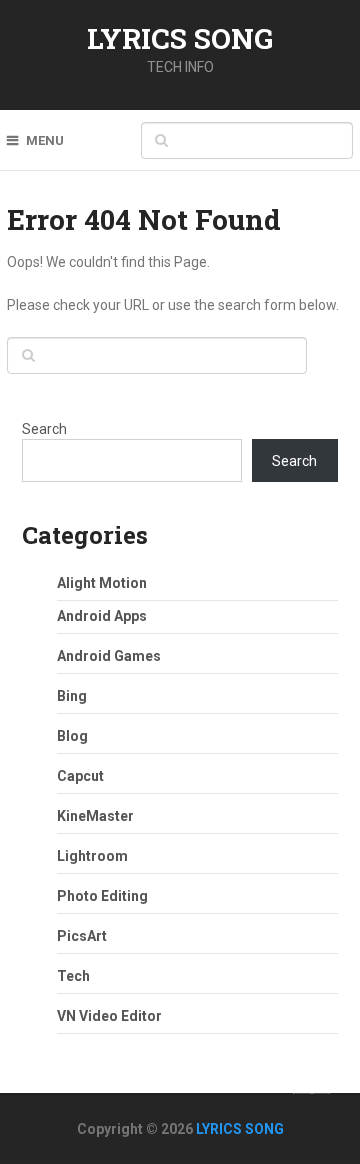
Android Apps (102, 616)
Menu (45, 140)
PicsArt (82, 936)
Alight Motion (102, 583)
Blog (72, 736)
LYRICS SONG (180, 38)
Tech (73, 976)
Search (44, 429)
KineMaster (95, 816)
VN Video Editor (109, 1016)
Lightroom (92, 856)
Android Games (109, 656)
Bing (72, 696)
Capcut (80, 776)
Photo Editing (102, 896)
